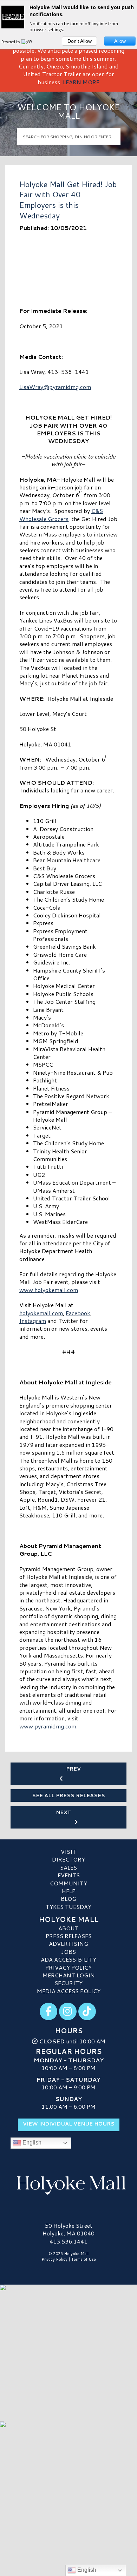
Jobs (68, 1952)
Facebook (78, 1313)
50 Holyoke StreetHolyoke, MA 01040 (68, 2229)
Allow (120, 41)
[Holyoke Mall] (68, 2184)
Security (68, 1983)
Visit (68, 1852)
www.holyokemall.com (49, 1290)
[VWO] (28, 42)
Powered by (11, 42)
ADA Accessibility (68, 1959)
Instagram (33, 1321)
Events (69, 1875)
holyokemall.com (41, 1313)
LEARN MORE (81, 82)
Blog (68, 1899)
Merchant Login (69, 1975)
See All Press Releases (68, 1796)
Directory (68, 1859)
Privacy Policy (68, 1967)
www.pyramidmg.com (48, 1726)
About (68, 1928)
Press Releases (69, 1936)
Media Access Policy (69, 1991)
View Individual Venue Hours (69, 2124)
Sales (68, 1867)
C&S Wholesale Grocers (61, 515)
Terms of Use (84, 2259)
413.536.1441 (68, 2241)
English (31, 2143)
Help (69, 1891)
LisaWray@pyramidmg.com (55, 387)
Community (68, 1883)
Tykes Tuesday (68, 1907)
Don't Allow (80, 41)
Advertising (68, 1943)
